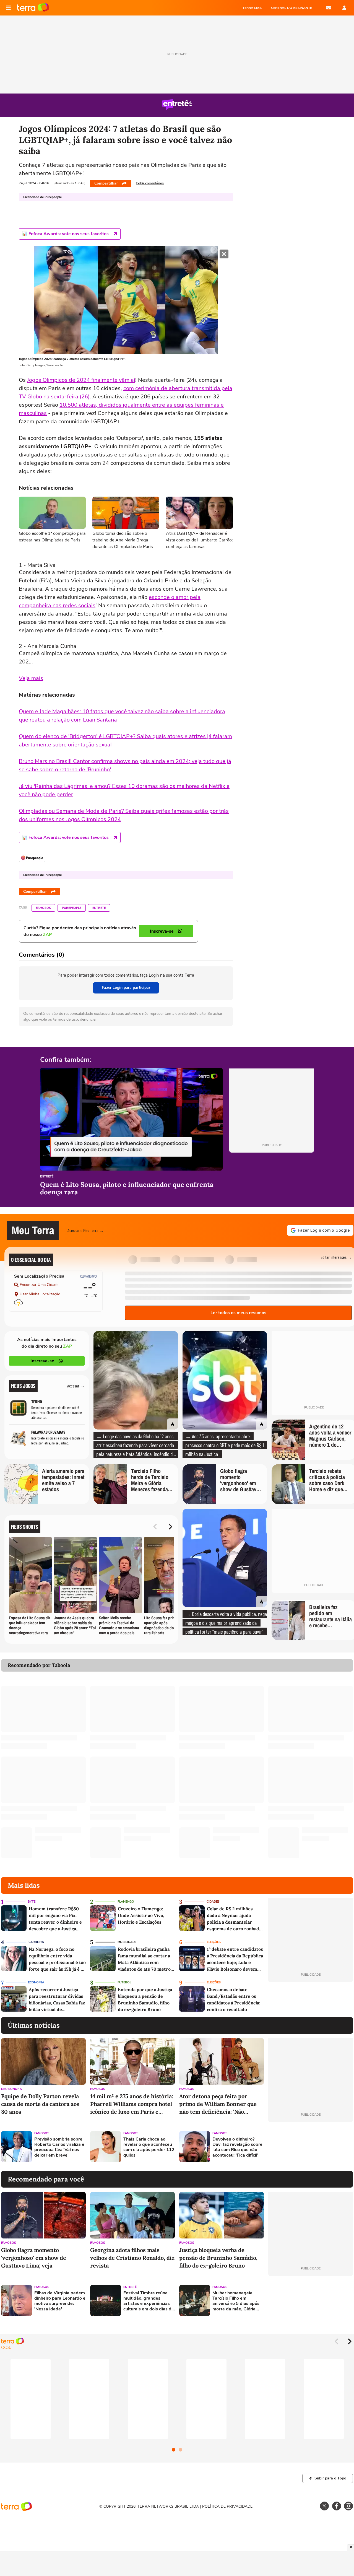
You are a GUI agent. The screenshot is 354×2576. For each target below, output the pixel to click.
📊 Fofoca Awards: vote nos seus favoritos (65, 234)
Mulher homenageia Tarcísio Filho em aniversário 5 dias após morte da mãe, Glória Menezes (236, 2301)
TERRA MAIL (252, 8)
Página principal (33, 8)
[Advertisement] (311, 2147)
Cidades (213, 1902)
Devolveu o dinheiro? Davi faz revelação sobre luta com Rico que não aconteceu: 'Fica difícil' (237, 2147)
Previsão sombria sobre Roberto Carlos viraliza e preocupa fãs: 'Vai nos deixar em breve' (59, 2147)
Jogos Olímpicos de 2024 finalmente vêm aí (81, 380)
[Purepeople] (32, 858)
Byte (32, 1902)
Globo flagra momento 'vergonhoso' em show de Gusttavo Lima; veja (34, 2258)
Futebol (124, 1982)
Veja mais (31, 678)
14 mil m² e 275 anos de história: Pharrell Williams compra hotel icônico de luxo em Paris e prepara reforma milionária (132, 2104)
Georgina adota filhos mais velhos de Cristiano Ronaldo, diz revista (132, 2258)
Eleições (214, 1942)
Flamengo (126, 1902)
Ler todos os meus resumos (238, 1313)
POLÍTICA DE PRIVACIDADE (227, 2506)
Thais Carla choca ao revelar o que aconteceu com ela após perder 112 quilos (149, 2147)
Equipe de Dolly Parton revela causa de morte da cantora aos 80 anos (40, 2104)
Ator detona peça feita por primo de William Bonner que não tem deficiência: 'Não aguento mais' (218, 2104)
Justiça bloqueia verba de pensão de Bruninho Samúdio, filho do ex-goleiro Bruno (218, 2258)
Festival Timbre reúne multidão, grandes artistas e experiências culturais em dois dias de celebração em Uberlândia (149, 2301)
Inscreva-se (42, 1361)
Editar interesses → (336, 1257)
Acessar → (76, 1386)
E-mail (329, 8)
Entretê (99, 908)
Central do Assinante (291, 8)
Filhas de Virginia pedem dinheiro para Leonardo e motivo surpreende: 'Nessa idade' (60, 2301)
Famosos (43, 908)
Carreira (36, 1942)
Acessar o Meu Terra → (86, 1230)
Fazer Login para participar (126, 988)
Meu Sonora (11, 2089)
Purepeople (72, 908)
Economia (36, 1982)
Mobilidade (127, 1942)
